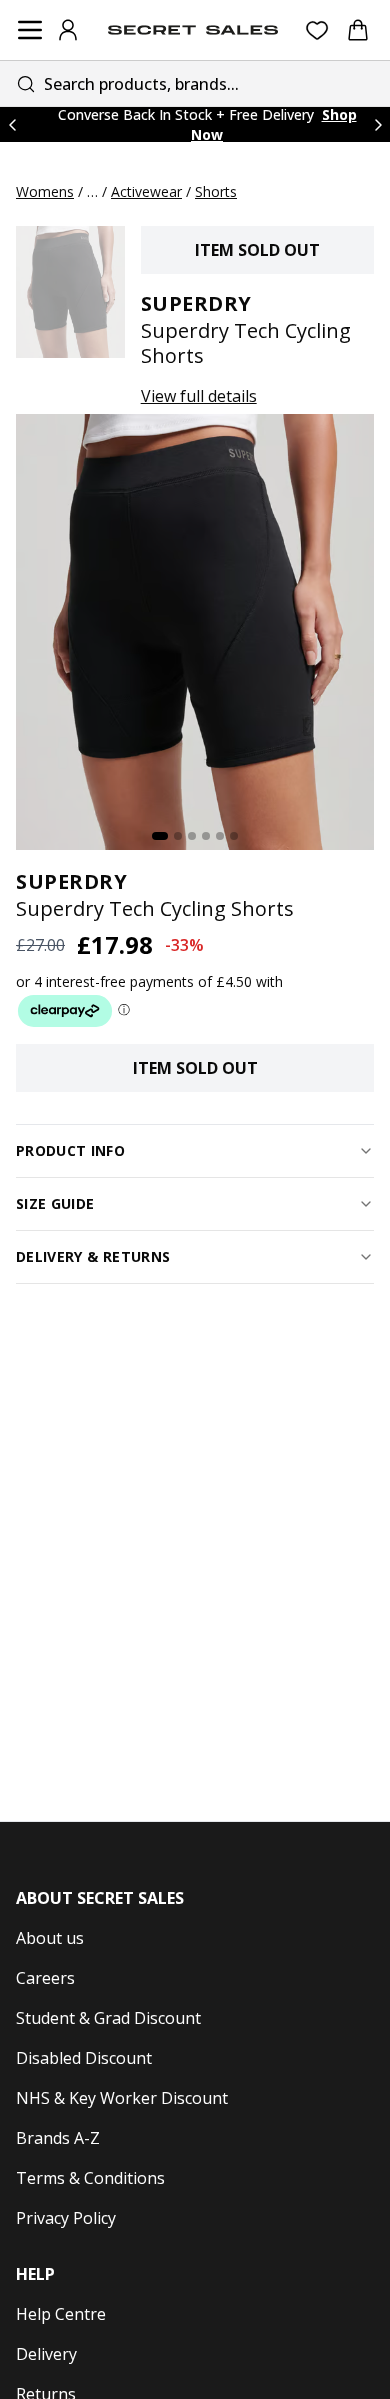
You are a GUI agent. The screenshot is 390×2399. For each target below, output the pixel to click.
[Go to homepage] (193, 30)
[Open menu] (30, 30)
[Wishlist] (317, 30)
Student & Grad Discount (108, 2018)
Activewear (146, 191)
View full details (199, 396)
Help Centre (61, 2314)
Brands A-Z (58, 2138)
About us (50, 1938)
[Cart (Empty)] (358, 30)
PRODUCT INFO (70, 1150)
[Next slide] (378, 124)
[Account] (68, 30)
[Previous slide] (12, 124)
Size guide (55, 1203)
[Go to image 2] (178, 836)
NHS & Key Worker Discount (122, 2098)
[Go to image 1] (160, 836)
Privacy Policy (66, 2218)
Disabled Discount (84, 2058)
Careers (45, 1978)
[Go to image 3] (192, 836)
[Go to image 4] (206, 836)
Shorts (216, 191)
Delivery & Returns (93, 1256)
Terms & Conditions (90, 2178)
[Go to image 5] (220, 836)
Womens (45, 191)
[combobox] (195, 83)
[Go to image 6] (234, 836)
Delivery (46, 2354)
